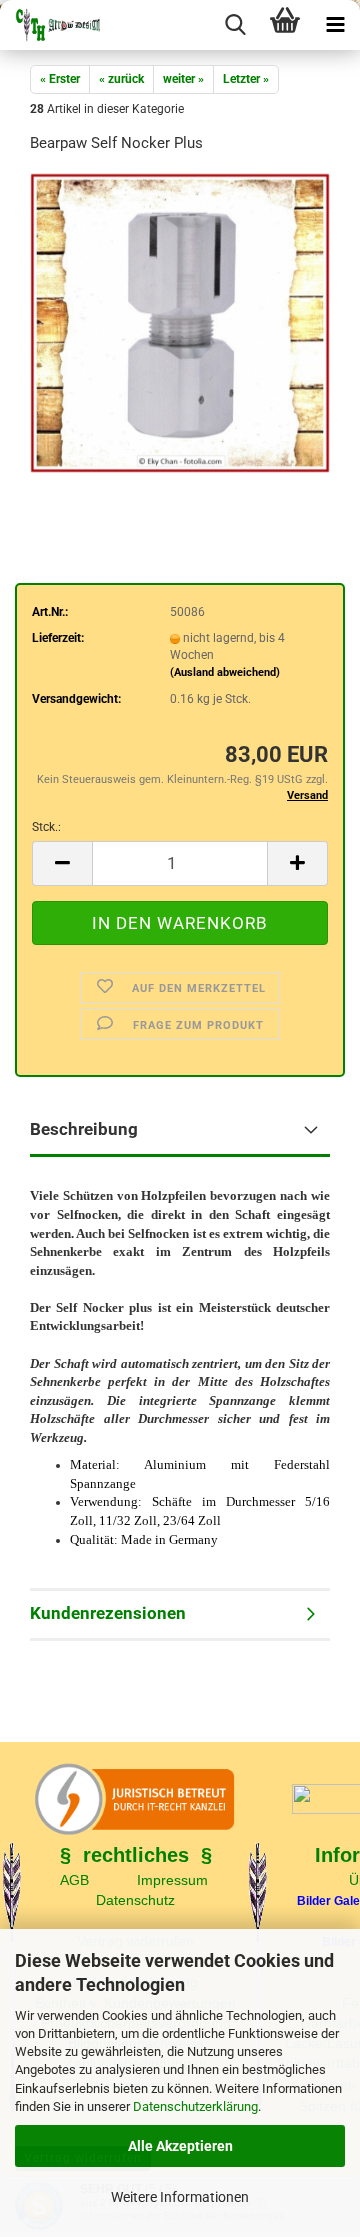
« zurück (121, 79)
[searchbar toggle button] (235, 25)
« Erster (60, 79)
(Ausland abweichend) (225, 672)
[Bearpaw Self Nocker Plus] (180, 322)
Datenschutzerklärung (195, 2106)
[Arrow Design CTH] (50, 25)
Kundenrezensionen (108, 1613)
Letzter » (246, 79)
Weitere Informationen (180, 2197)
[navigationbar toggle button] (335, 25)
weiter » (183, 79)
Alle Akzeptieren (180, 2146)
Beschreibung (84, 1129)
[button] (62, 863)
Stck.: (46, 827)
